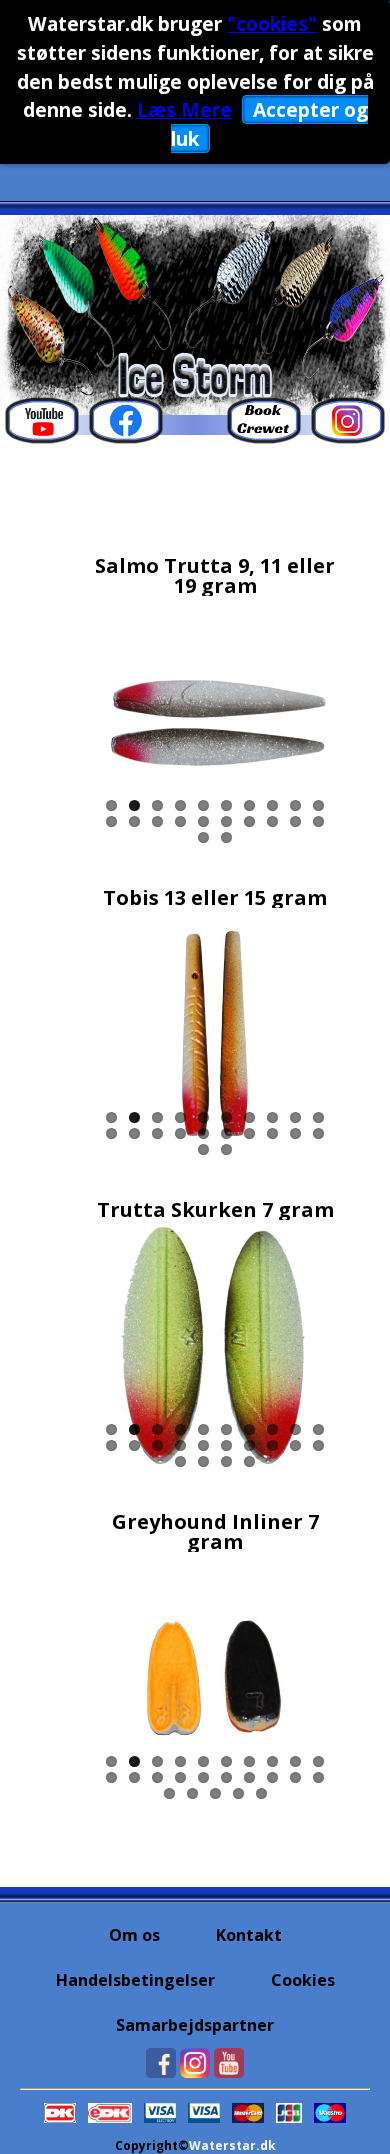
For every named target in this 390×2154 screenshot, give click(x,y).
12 (134, 821)
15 (203, 821)
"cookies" (272, 23)
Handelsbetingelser (135, 1980)
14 (180, 821)
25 (261, 1793)
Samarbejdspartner (195, 2025)
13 (157, 821)
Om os (134, 1935)
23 (226, 1461)
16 (226, 821)
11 (111, 821)
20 (318, 821)
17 (249, 821)
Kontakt (249, 1935)
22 (226, 837)
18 (272, 821)
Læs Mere (184, 109)
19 (295, 821)
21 (203, 837)
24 (249, 1461)
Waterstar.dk (232, 2145)
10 (318, 805)
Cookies (303, 1980)
